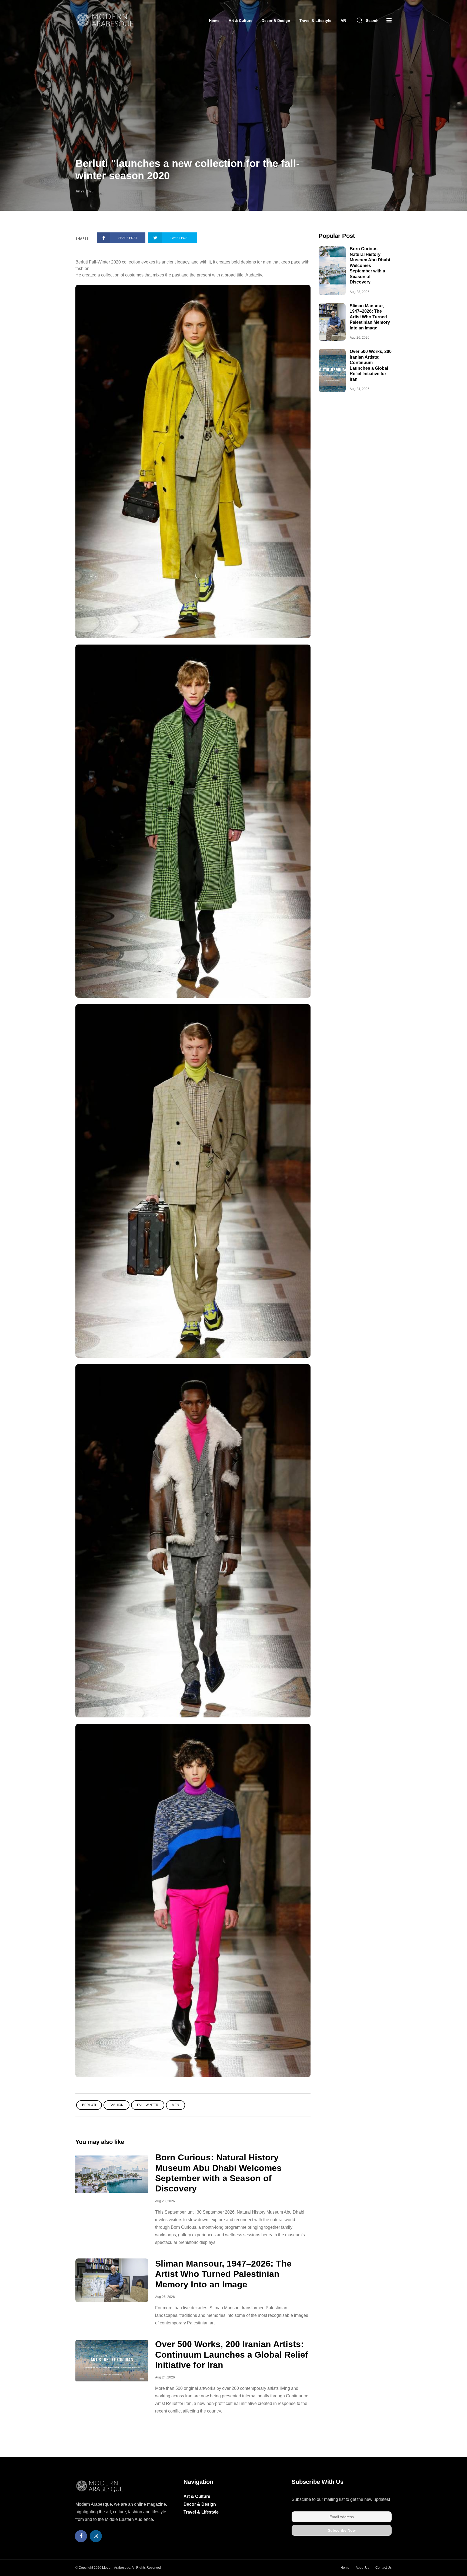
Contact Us (383, 2568)
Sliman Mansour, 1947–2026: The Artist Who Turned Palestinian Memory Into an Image (223, 2274)
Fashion (116, 2105)
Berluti (89, 2105)
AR (343, 21)
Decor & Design (276, 21)
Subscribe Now (342, 2530)
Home (214, 21)
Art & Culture (241, 21)
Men (176, 2105)
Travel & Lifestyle (315, 21)
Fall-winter (148, 2105)
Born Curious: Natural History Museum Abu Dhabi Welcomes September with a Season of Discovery (370, 265)
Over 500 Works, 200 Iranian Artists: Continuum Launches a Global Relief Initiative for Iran (232, 2355)
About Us (362, 2568)
